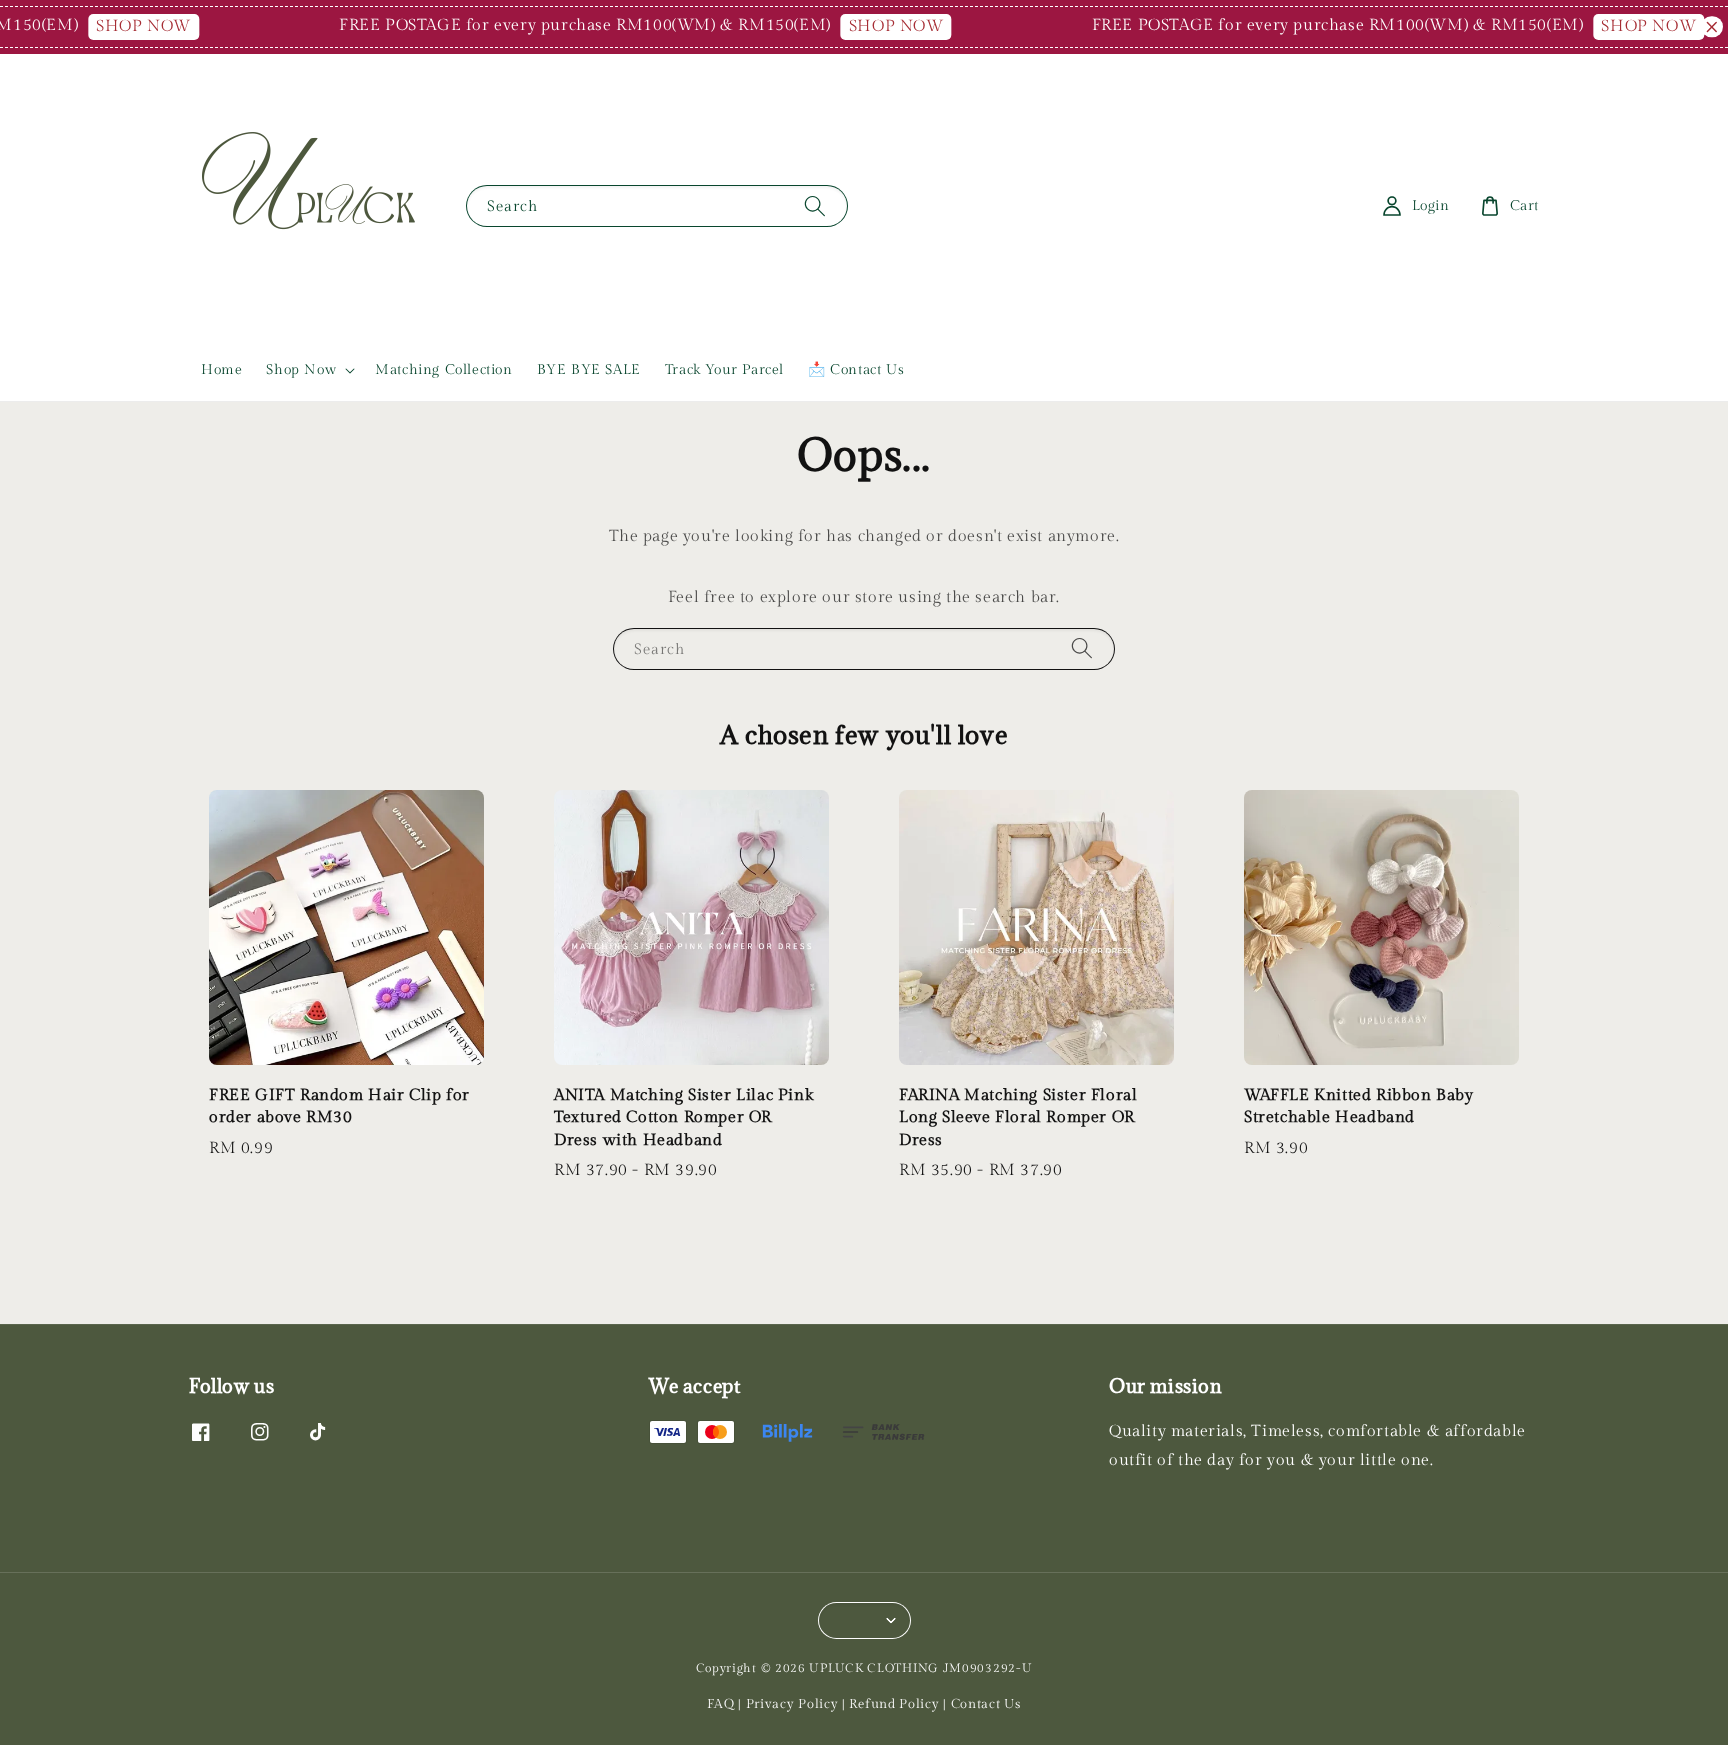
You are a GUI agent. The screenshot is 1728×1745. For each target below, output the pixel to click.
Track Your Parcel (724, 370)
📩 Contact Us (856, 370)
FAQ (720, 1704)
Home (221, 370)
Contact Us (986, 1704)
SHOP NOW (116, 26)
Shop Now (301, 370)
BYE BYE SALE (589, 370)
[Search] (815, 205)
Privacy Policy (792, 1704)
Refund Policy (894, 1704)
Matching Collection (443, 370)
